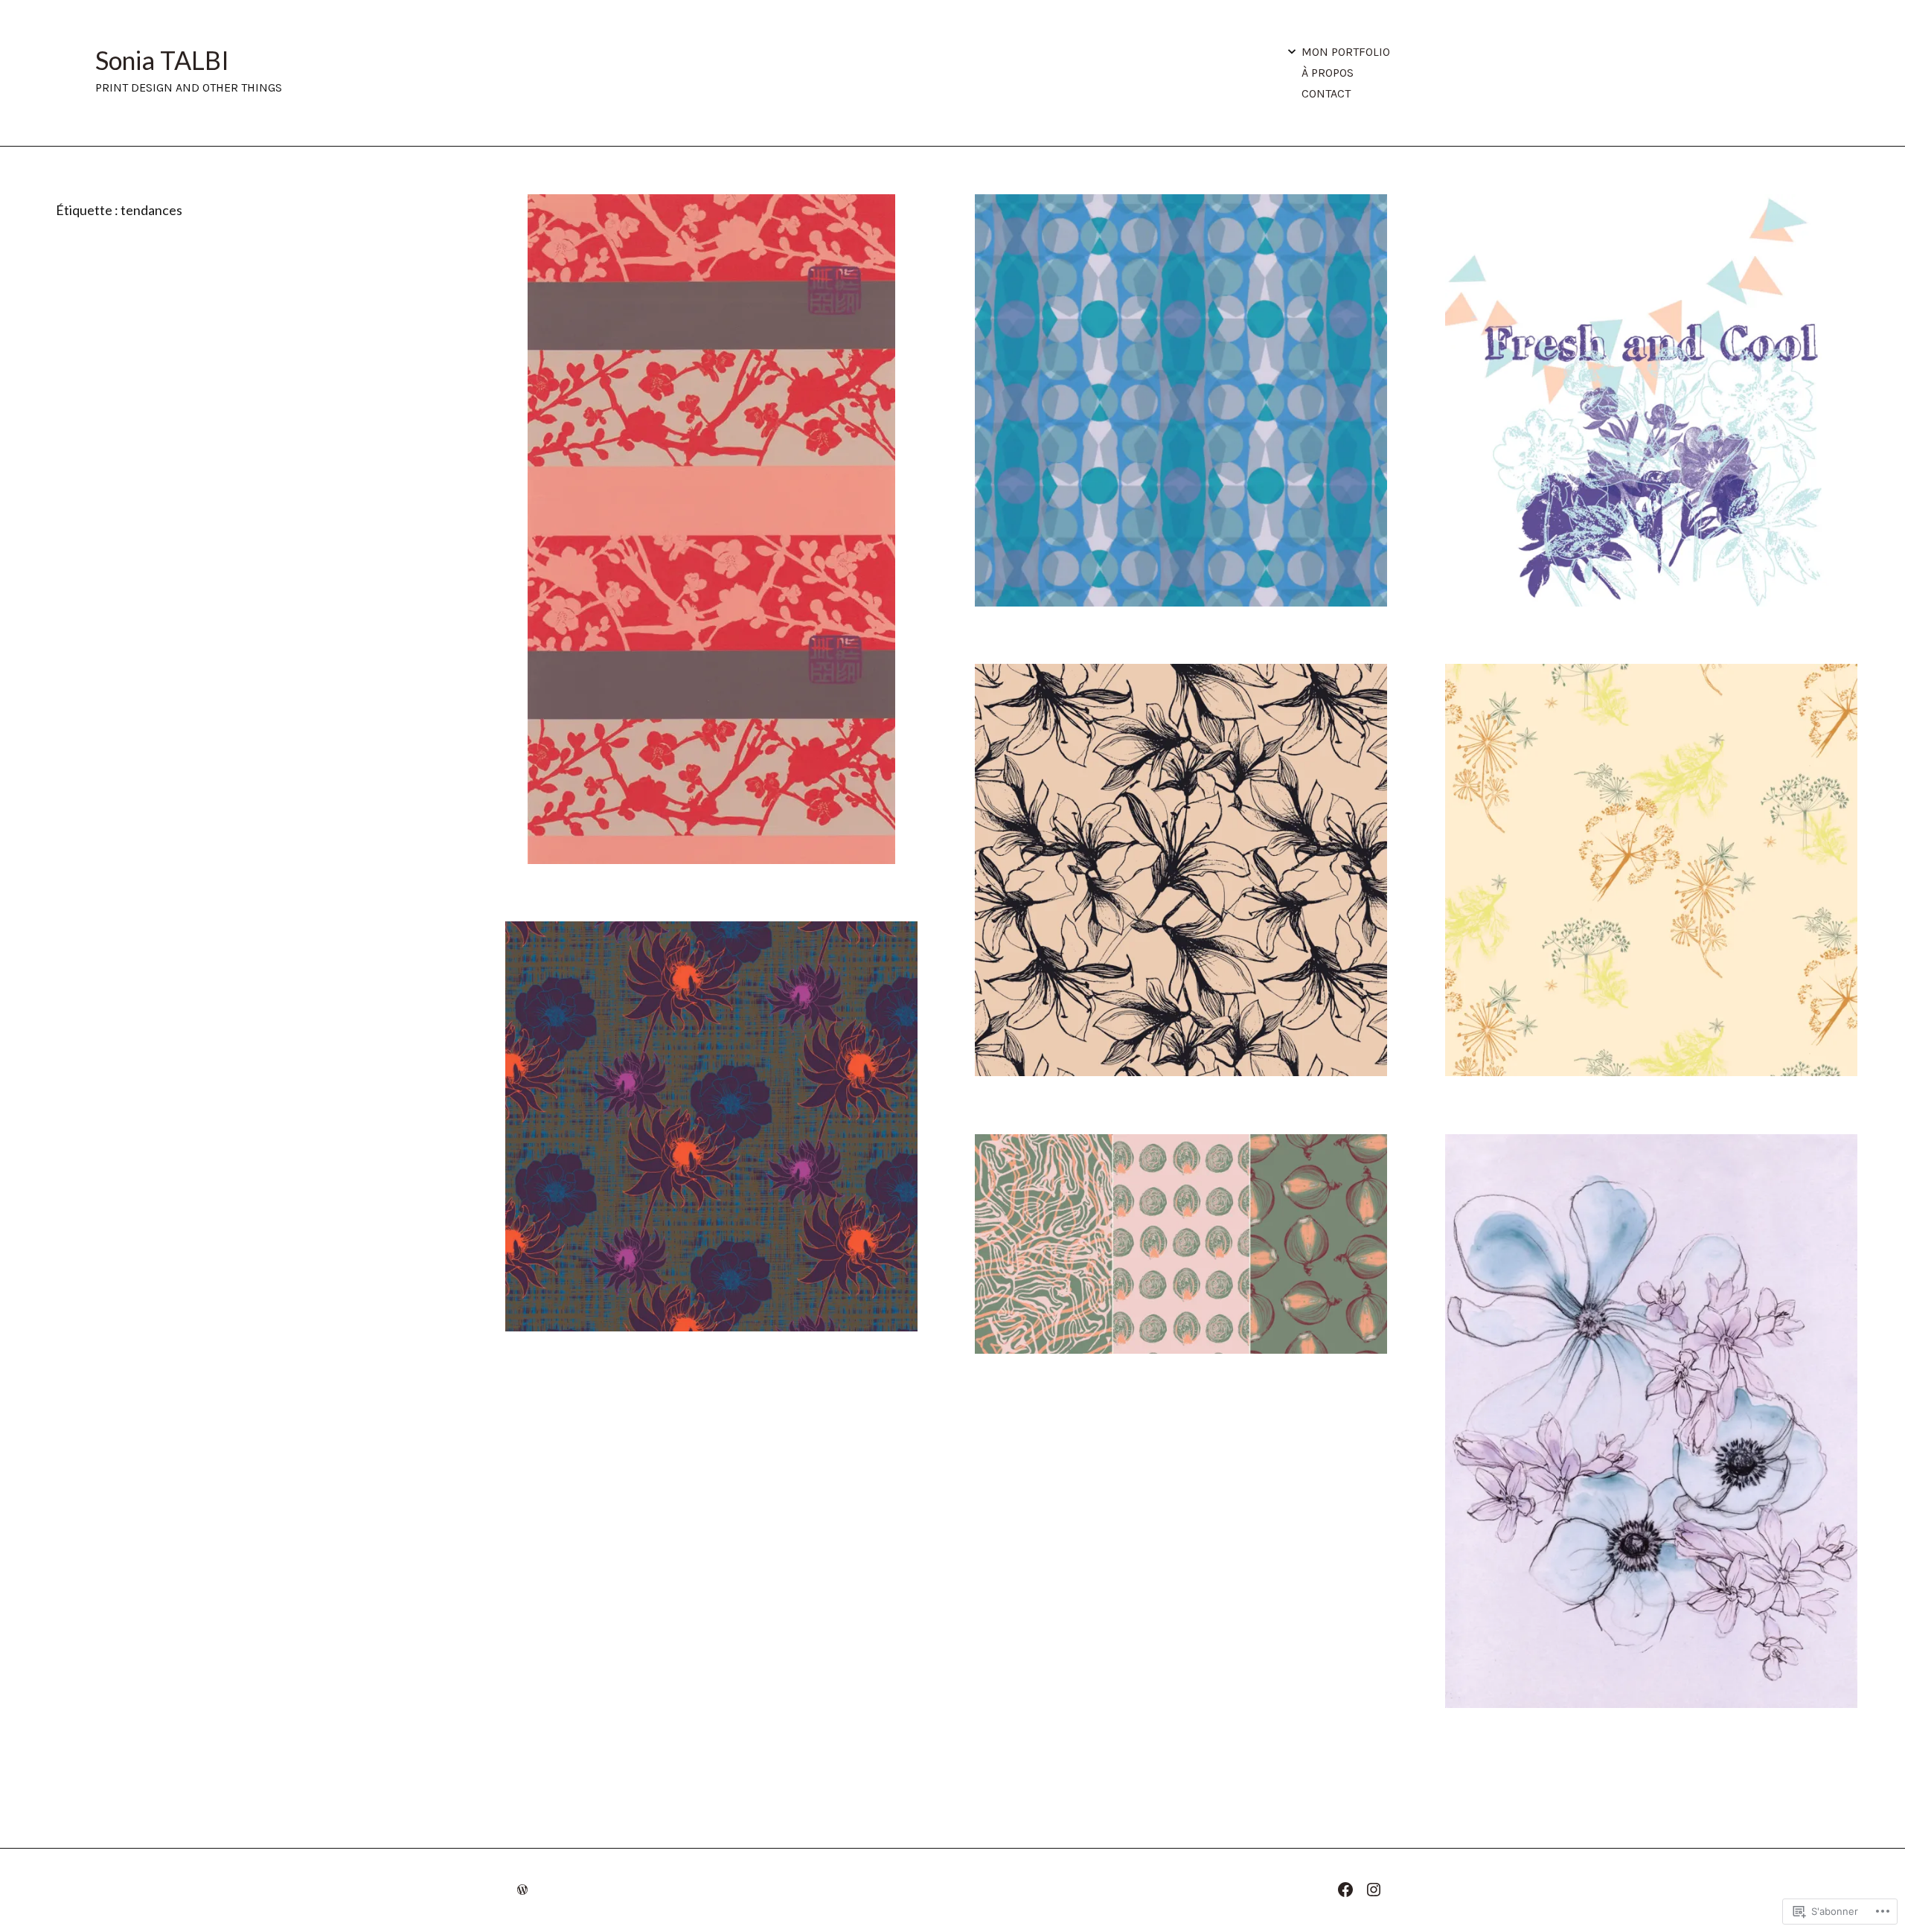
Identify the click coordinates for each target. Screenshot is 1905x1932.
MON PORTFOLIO (1346, 52)
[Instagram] (1377, 1888)
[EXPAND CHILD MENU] (1292, 51)
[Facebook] (1349, 1888)
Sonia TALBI (162, 60)
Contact (1326, 93)
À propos (1328, 73)
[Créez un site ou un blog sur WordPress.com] (522, 1890)
